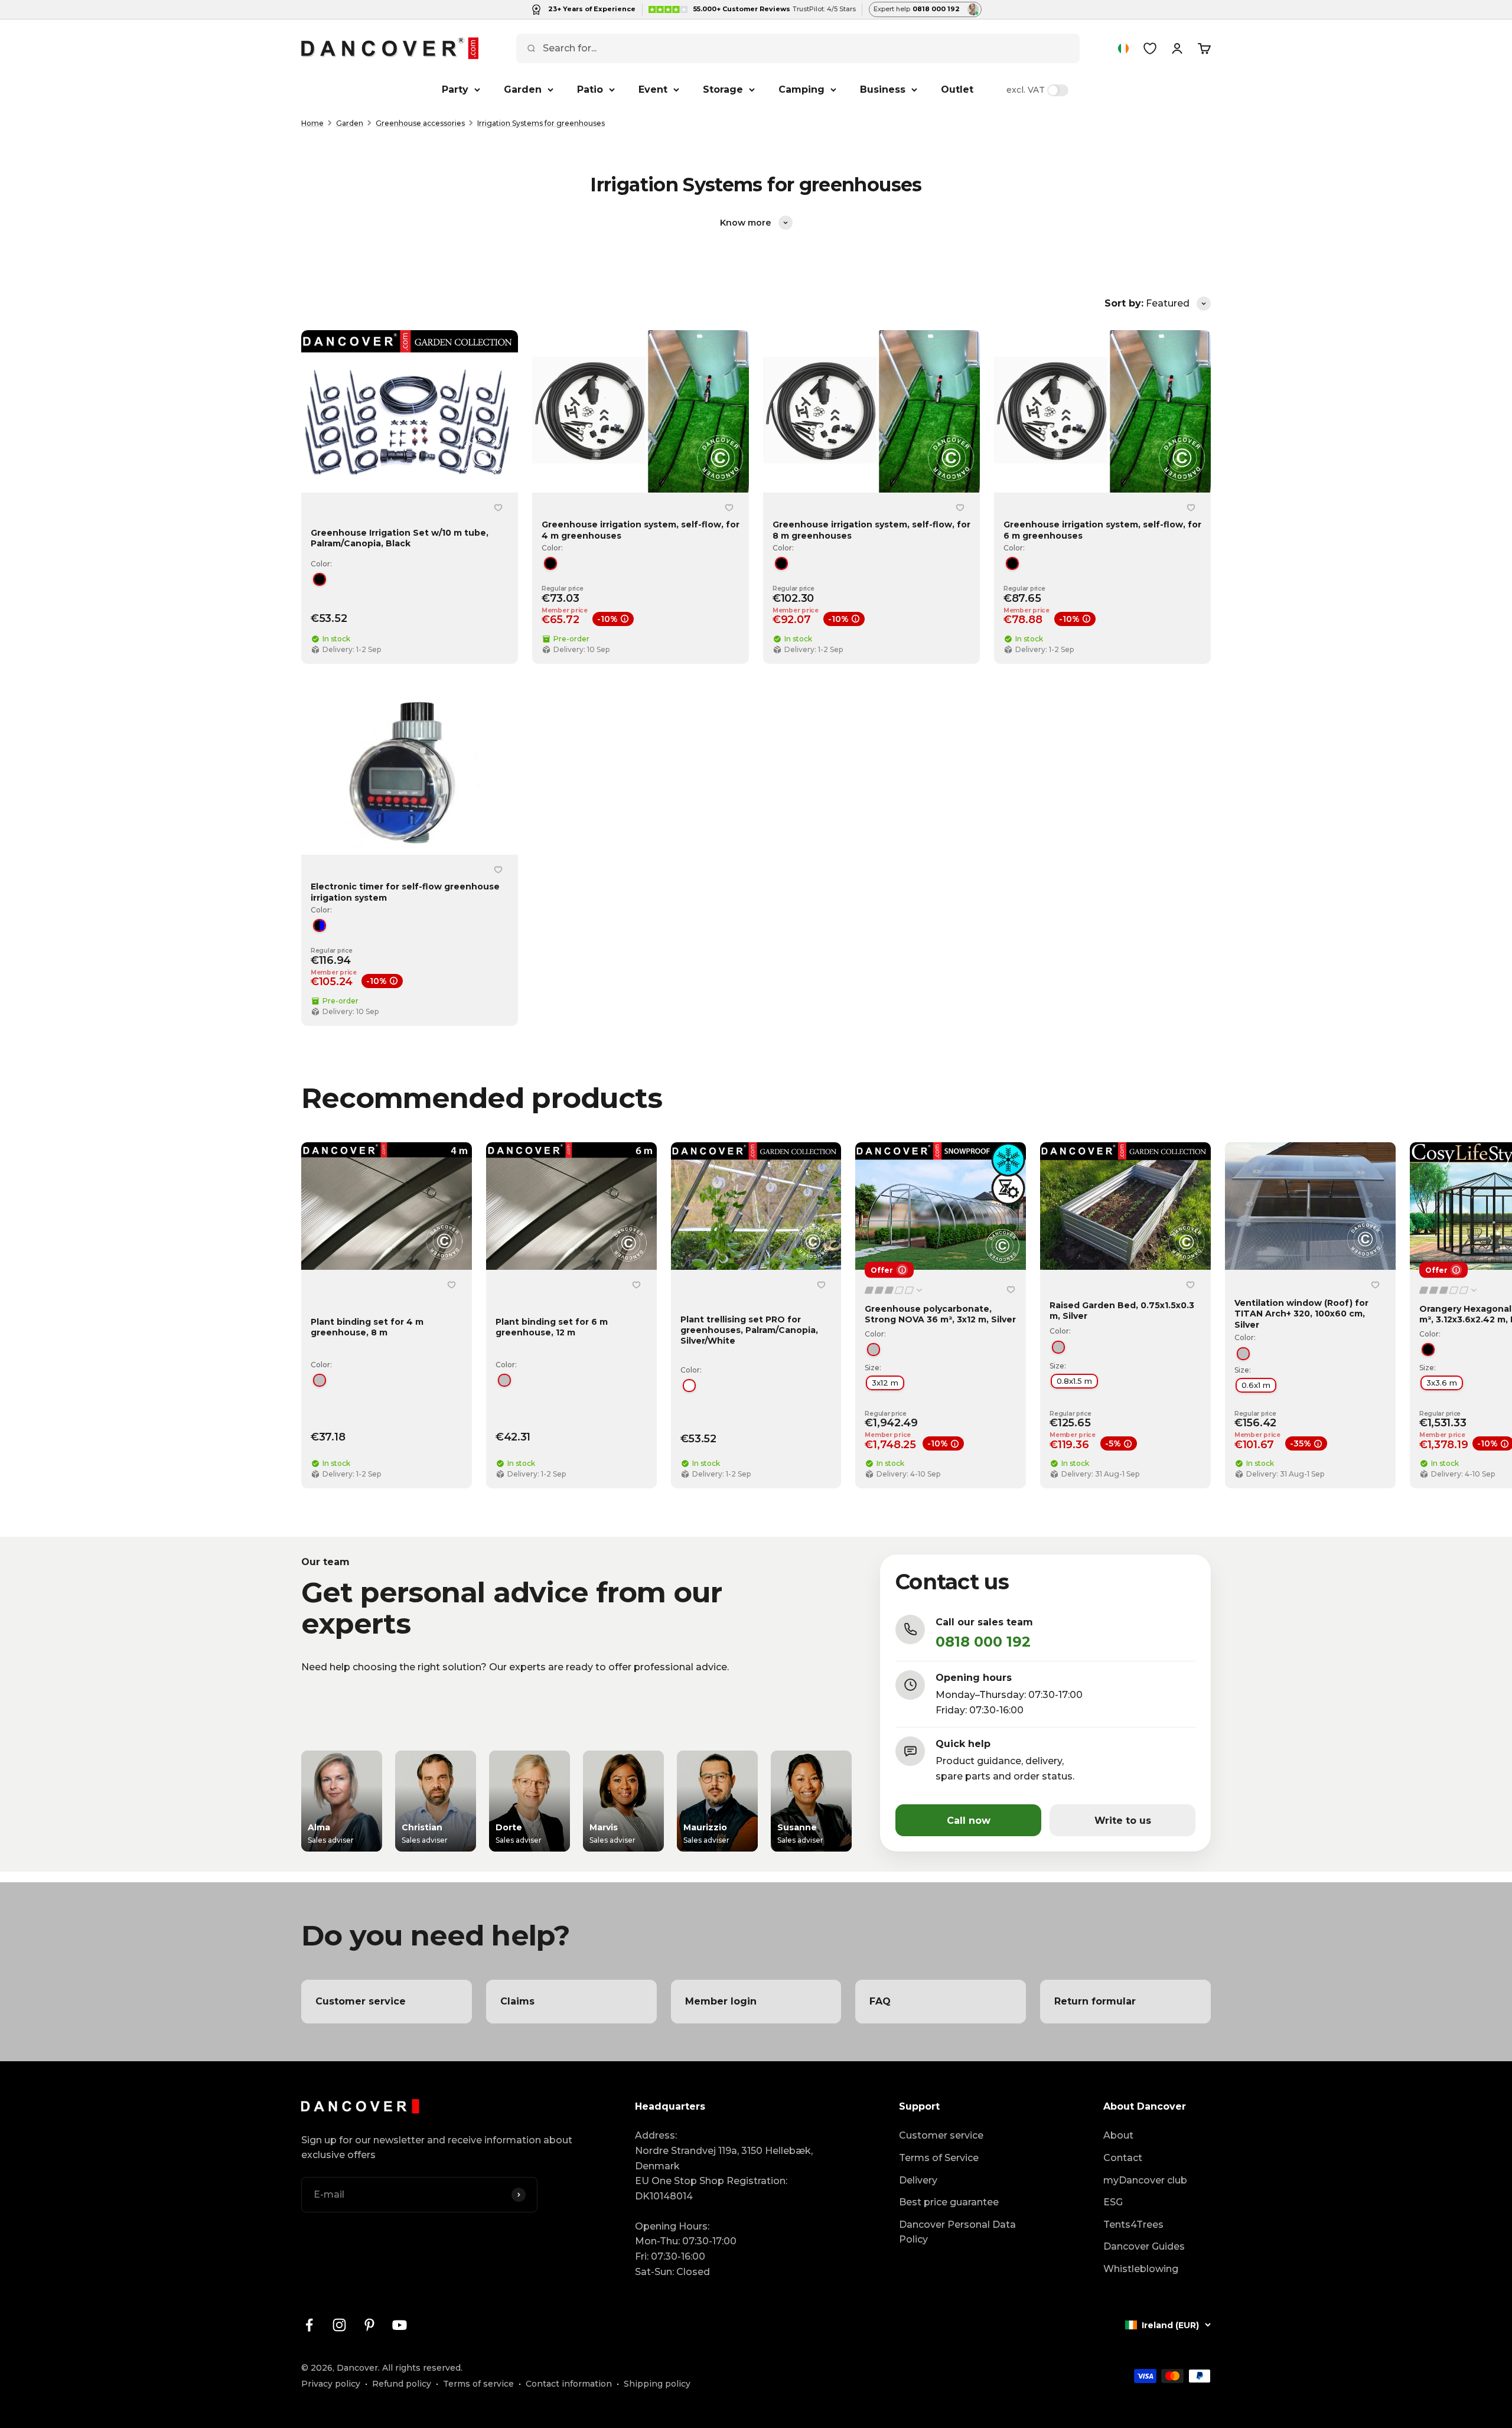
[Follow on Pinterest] (369, 2325)
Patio (590, 89)
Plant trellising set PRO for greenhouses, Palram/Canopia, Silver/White (749, 1329)
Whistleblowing (1141, 2269)
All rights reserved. (422, 2368)
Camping (801, 89)
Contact (1123, 2158)
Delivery (918, 2180)
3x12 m (885, 1383)
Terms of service (478, 2384)
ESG (1113, 2202)
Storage (723, 89)
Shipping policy (657, 2384)
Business (883, 89)
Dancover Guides (1144, 2246)
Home (312, 123)
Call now (969, 1821)
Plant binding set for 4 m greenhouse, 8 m (367, 1327)
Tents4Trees (1133, 2225)
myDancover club (1145, 2180)
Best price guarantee (949, 2202)
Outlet (957, 89)
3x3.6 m (1442, 1383)
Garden (523, 89)
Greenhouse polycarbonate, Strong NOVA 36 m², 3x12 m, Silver (940, 1314)
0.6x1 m (1256, 1385)
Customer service (941, 2135)
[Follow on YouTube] (400, 2325)
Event (653, 89)
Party (455, 89)
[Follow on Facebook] (309, 2325)
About (1118, 2135)
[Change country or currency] (1123, 48)
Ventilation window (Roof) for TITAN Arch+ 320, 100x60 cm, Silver (1301, 1314)
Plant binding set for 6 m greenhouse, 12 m (552, 1327)
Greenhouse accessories (420, 123)
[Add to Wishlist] (498, 507)
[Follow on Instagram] (339, 2325)
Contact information (569, 2384)
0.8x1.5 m (1074, 1381)
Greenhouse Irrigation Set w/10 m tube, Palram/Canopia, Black (400, 538)
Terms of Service (939, 2158)
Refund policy (402, 2384)
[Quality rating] (894, 1290)
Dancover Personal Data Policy (957, 2232)
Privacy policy (331, 2384)
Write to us (1123, 1821)
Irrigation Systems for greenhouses (541, 123)
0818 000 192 (983, 1642)
